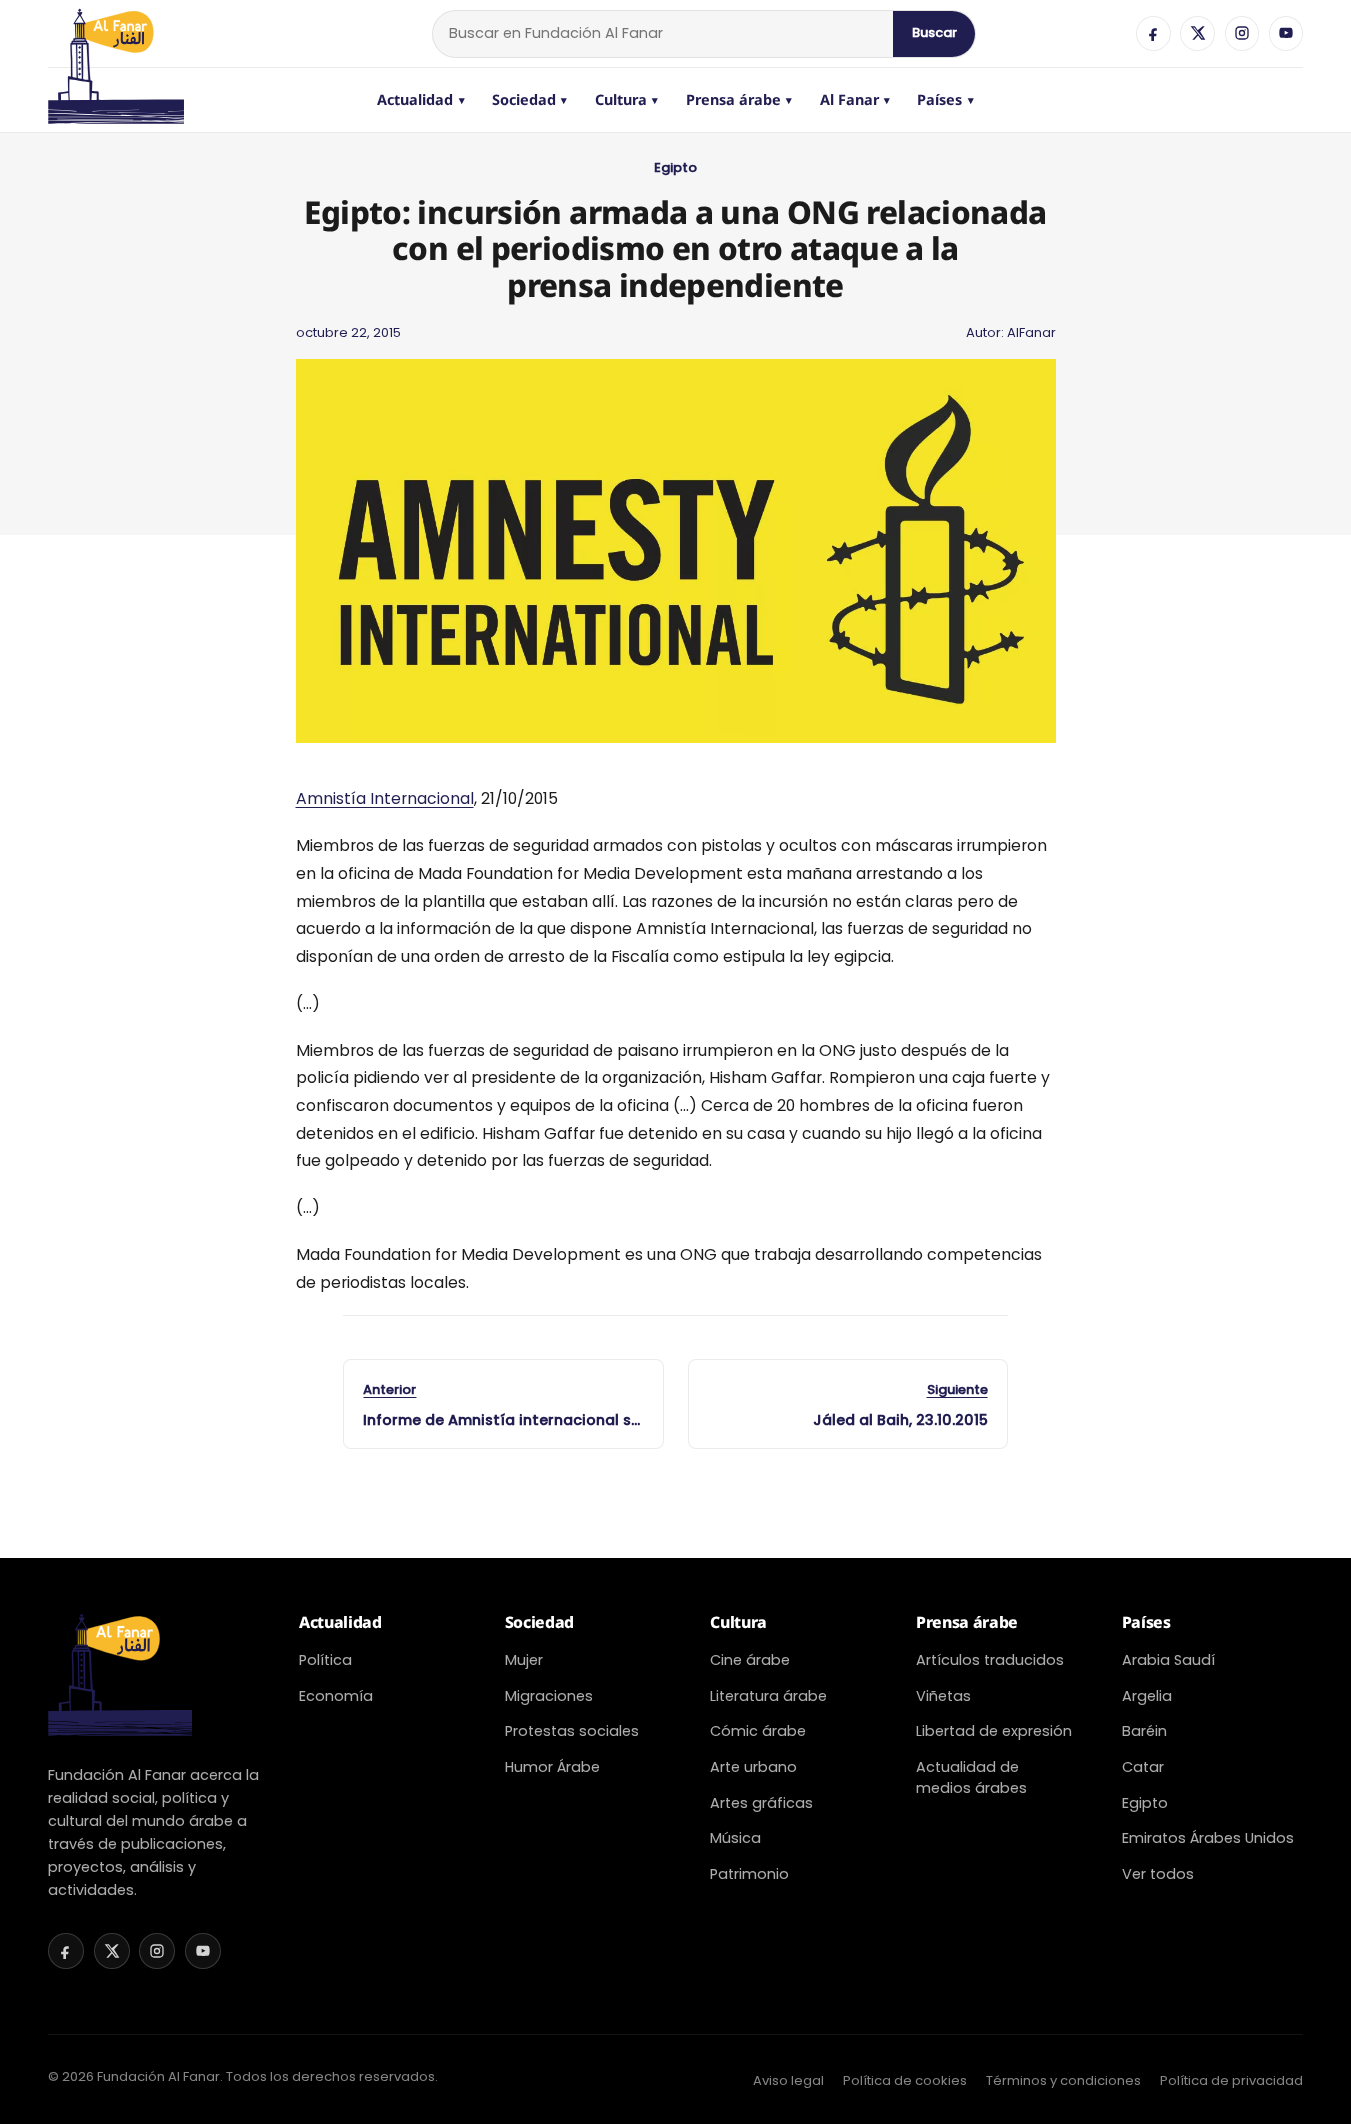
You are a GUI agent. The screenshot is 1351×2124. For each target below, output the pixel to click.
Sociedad (530, 100)
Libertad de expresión (994, 1731)
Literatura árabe (768, 1696)
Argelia (1147, 1696)
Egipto (675, 167)
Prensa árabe (739, 100)
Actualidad (421, 100)
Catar (1143, 1767)
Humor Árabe (552, 1767)
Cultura (627, 100)
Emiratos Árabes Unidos (1208, 1838)
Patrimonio (749, 1874)
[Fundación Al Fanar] (116, 33)
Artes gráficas (761, 1803)
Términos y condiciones (1063, 2080)
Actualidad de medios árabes (971, 1777)
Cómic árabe (758, 1731)
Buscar (934, 32)
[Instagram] (1242, 33)
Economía (336, 1696)
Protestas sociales (572, 1731)
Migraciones (549, 1696)
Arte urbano (753, 1767)
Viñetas (943, 1696)
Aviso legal (788, 2080)
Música (735, 1838)
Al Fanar (855, 100)
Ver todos (1158, 1874)
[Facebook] (1153, 33)
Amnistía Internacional (385, 798)
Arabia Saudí (1168, 1660)
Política (325, 1660)
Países (945, 100)
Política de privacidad (1231, 2080)
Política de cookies (905, 2080)
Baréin (1144, 1731)
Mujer (524, 1660)
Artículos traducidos (990, 1660)
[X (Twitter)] (1197, 33)
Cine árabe (750, 1660)
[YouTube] (1286, 33)
